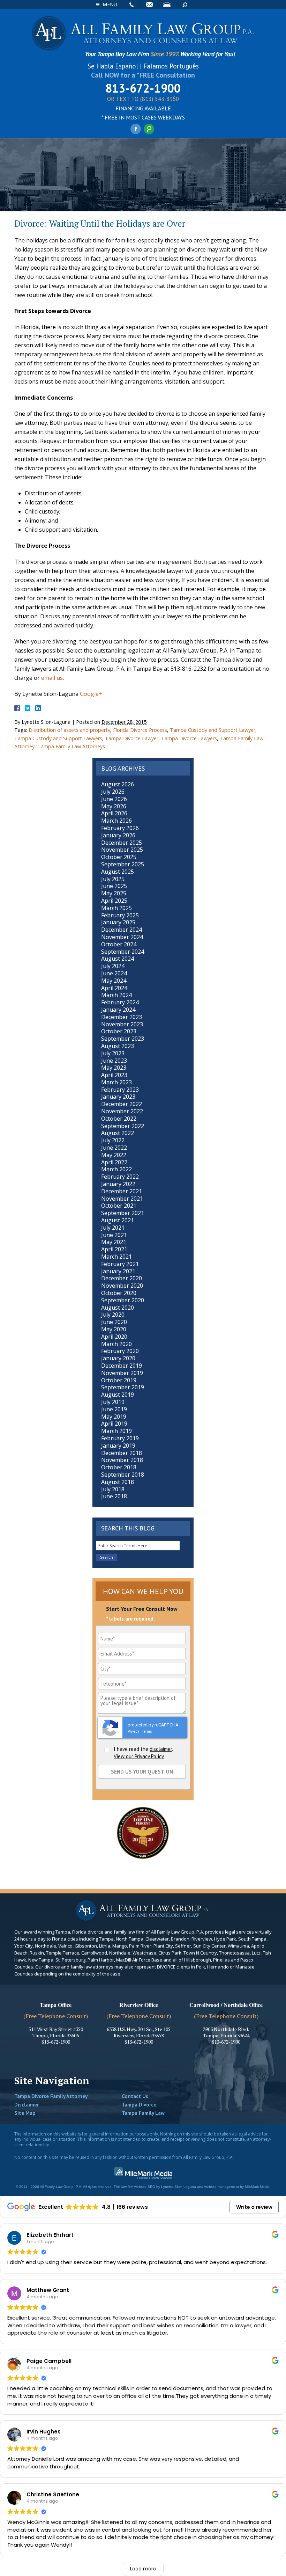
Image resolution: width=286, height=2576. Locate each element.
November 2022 (122, 1111)
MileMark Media (257, 2187)
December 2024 (122, 930)
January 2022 (118, 1184)
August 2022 (118, 1133)
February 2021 (120, 1264)
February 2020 (120, 1351)
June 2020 (114, 1322)
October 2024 (119, 944)
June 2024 (114, 973)
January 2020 (118, 1358)
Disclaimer (27, 2105)
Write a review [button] (254, 2207)
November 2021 (122, 1199)
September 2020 (123, 1300)
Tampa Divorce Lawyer (132, 738)
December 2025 (122, 843)
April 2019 (114, 1424)
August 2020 (118, 1308)
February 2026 (120, 828)
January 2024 (118, 1010)
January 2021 (118, 1271)
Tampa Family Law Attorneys (71, 746)
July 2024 (113, 966)
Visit (167, 5)
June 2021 (114, 1235)
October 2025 (119, 857)
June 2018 (114, 1496)
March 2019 (116, 1431)
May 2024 (114, 981)
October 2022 (119, 1119)
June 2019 (114, 1409)
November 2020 (122, 1286)
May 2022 (114, 1155)
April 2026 (114, 813)
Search (185, 5)
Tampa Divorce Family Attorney (51, 2096)
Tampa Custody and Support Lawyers (58, 738)
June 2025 (114, 886)
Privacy (133, 1731)
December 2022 (122, 1104)
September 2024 (123, 952)
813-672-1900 (143, 88)
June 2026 (114, 799)
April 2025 (114, 901)
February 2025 (120, 915)
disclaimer (161, 1749)
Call (131, 5)
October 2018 (119, 1467)
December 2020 (122, 1278)
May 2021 (114, 1242)
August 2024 (118, 959)
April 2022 (114, 1162)
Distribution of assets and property (69, 730)
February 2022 (120, 1177)
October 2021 (119, 1206)
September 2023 (123, 1039)
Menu (110, 4)
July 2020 (113, 1315)
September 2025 (123, 864)
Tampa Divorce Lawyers (189, 738)
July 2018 (113, 1489)
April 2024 (114, 988)
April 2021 (114, 1249)
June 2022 (114, 1148)
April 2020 (114, 1337)
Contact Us (135, 2096)
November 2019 (122, 1373)
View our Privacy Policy (139, 1756)
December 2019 (122, 1366)
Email (149, 5)
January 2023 (118, 1097)
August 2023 (118, 1046)
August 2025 (118, 872)
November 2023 (122, 1024)
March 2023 (116, 1082)
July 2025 (113, 879)
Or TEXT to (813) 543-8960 (143, 99)
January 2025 (118, 922)
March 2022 (116, 1169)
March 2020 (116, 1344)
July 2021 (113, 1228)
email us (52, 678)
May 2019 (114, 1417)
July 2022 (113, 1140)
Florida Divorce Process (140, 730)
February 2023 (120, 1090)
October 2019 (119, 1380)
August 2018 (118, 1482)
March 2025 (116, 908)
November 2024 (122, 937)
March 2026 (116, 821)
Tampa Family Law (143, 2113)
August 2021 (118, 1220)
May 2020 (114, 1329)
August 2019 (118, 1395)
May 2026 (114, 806)
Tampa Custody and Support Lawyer (213, 730)
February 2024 (120, 1002)
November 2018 (122, 1460)
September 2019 (123, 1387)
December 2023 (122, 1017)
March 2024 (116, 995)
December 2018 (122, 1453)
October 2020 (119, 1293)
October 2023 (119, 1031)
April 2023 (114, 1075)
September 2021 (123, 1213)
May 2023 (114, 1068)
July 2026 (113, 792)
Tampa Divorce (139, 2105)
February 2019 (120, 1438)
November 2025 (122, 850)
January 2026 (118, 835)
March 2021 (116, 1257)
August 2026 (118, 784)
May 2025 (114, 893)
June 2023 (114, 1061)
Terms (147, 1731)
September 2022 (123, 1126)
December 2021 (122, 1191)
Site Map (25, 2113)
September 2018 (123, 1475)
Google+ (91, 694)
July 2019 (113, 1402)
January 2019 (118, 1446)
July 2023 (113, 1053)
